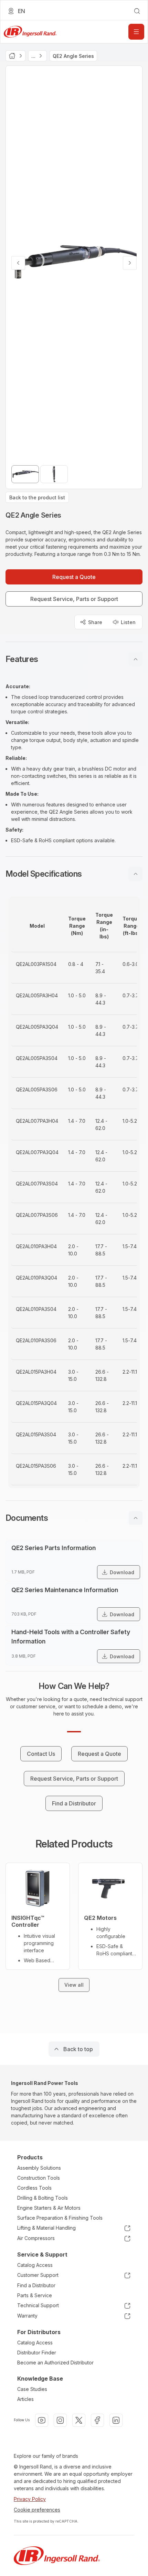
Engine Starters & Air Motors (49, 2208)
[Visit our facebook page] (97, 2420)
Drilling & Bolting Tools (43, 2198)
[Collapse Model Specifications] (136, 874)
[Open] (136, 32)
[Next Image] (130, 263)
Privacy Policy (30, 2499)
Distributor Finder (37, 2353)
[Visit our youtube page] (42, 2420)
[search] (137, 11)
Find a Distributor (36, 2285)
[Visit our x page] (79, 2420)
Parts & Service (35, 2295)
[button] (74, 659)
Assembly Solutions (39, 2168)
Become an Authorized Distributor (55, 2363)
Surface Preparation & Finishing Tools (60, 2218)
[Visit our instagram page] (60, 2420)
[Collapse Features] (136, 659)
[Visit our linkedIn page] (116, 2420)
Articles (25, 2399)
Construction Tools (39, 2178)
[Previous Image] (18, 263)
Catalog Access (35, 2265)
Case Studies (32, 2389)
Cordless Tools (34, 2188)
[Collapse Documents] (136, 1518)
